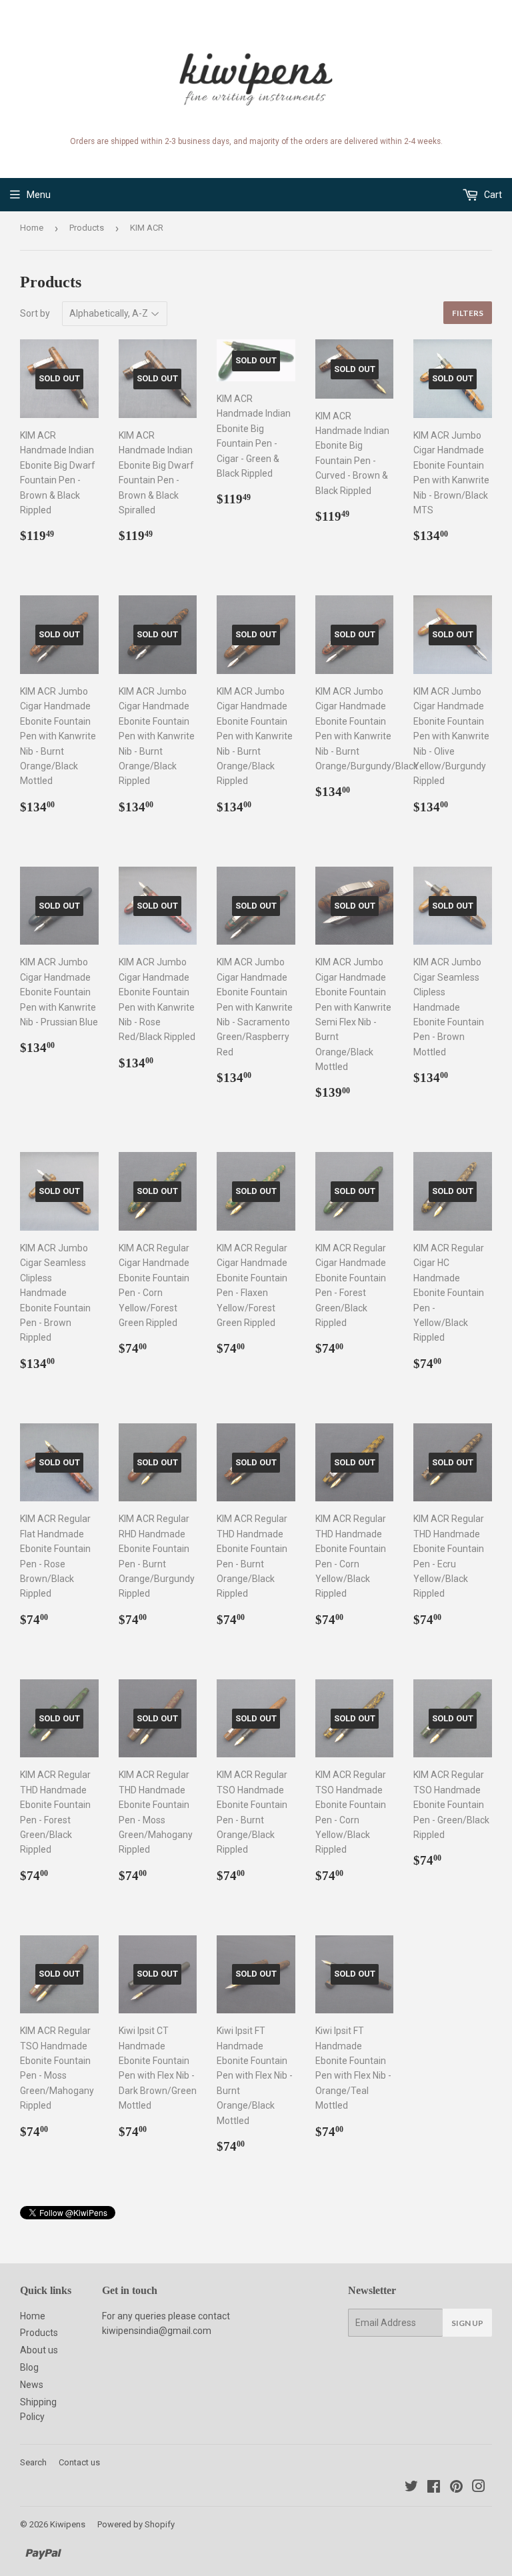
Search (33, 2462)
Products (87, 228)
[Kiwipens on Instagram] (479, 2488)
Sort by (35, 313)
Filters (468, 313)
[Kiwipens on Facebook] (434, 2488)
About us (39, 2350)
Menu (39, 195)
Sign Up (467, 2323)
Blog (29, 2367)
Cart (492, 195)
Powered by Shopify (136, 2524)
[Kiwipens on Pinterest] (456, 2488)
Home (32, 228)
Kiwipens (68, 2524)
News (32, 2385)
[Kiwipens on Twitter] (411, 2488)
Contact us (79, 2462)
